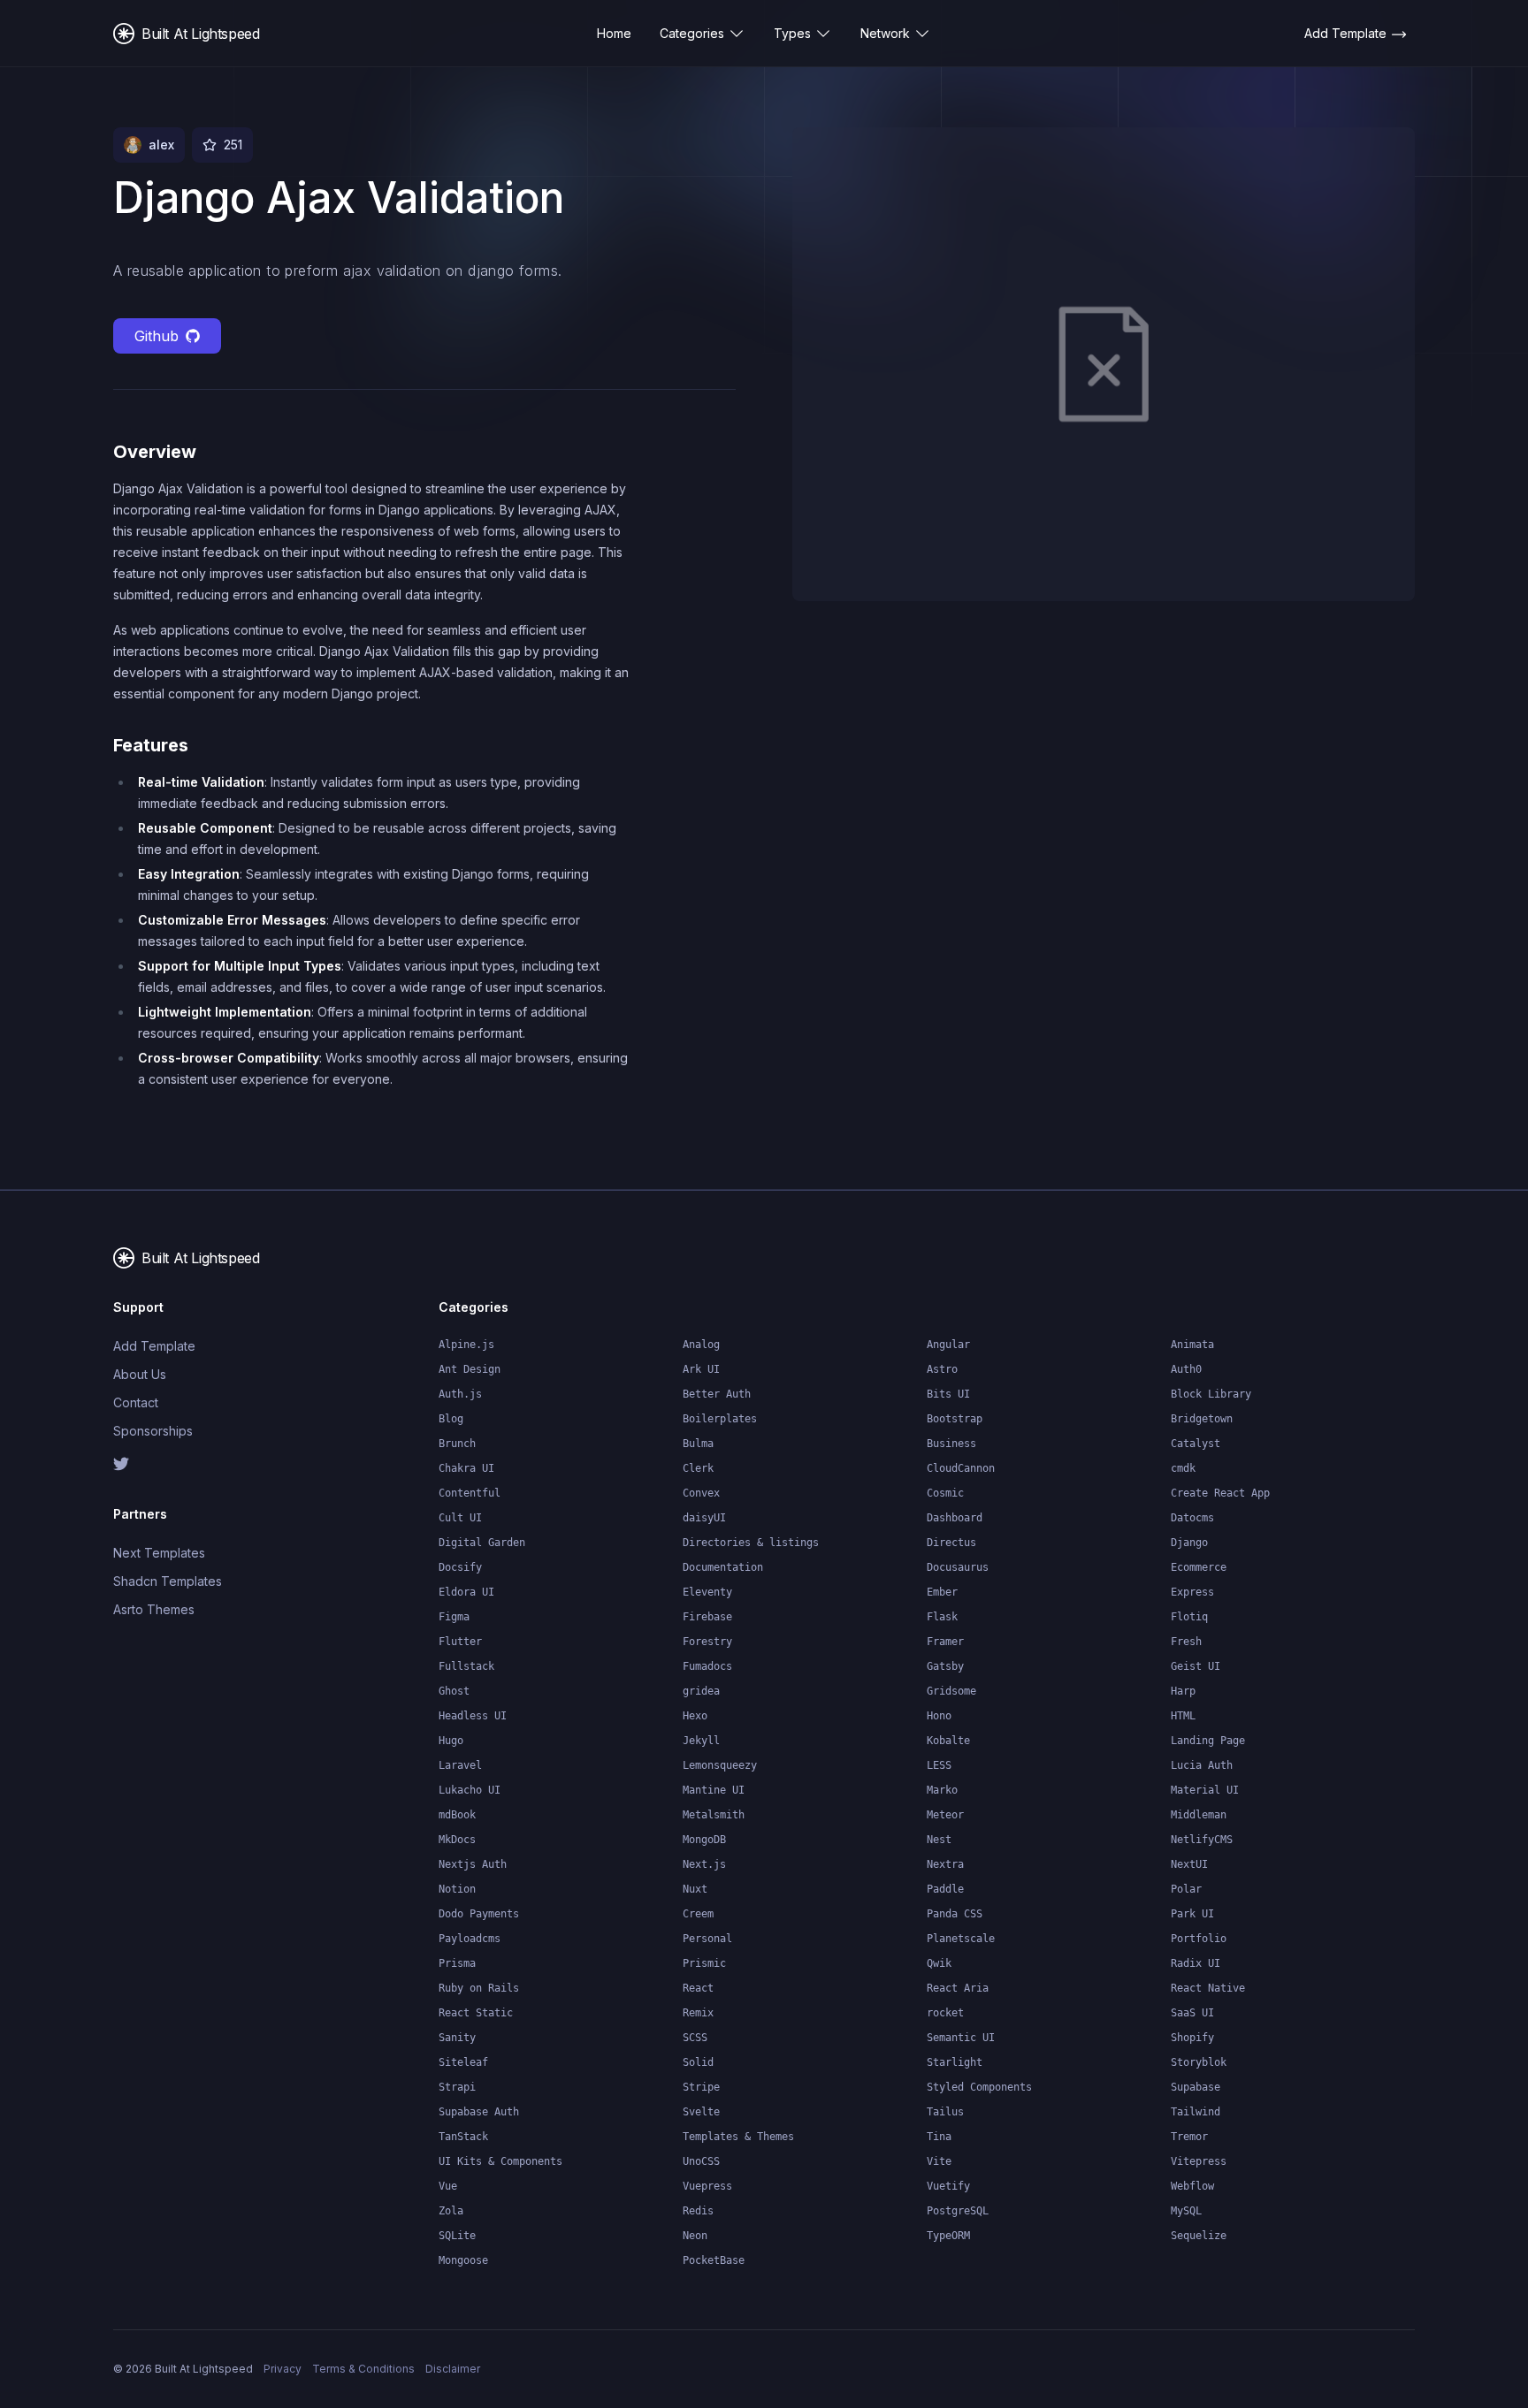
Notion (457, 1889)
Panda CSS (955, 1914)
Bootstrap (955, 1419)
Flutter (460, 1642)
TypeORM (948, 2236)
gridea (701, 1691)
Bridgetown (1202, 1419)
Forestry (707, 1642)
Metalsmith (714, 1815)
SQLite (457, 2236)
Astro (942, 1369)
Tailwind (1196, 2112)
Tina (939, 2137)
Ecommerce (1199, 1567)
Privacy (283, 2369)
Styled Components (979, 2087)
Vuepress (707, 2186)
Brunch (457, 1444)
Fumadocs (707, 1666)
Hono (939, 1716)
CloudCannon (961, 1468)
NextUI (1189, 1864)
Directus (951, 1543)
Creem (698, 1914)
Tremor (1189, 2137)
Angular (948, 1345)
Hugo (451, 1741)
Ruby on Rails (479, 1988)
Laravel (460, 1765)
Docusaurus (958, 1567)
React (698, 1988)
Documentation (723, 1567)
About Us (140, 1374)
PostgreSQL (958, 2211)
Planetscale (961, 1939)
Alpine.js (466, 1345)
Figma (454, 1617)
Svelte (701, 2112)
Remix (698, 2013)
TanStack (463, 2137)
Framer (945, 1642)
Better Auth (717, 1394)
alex (161, 145)
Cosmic (945, 1493)
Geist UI (1196, 1666)
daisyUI (704, 1518)
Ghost (454, 1691)
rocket (945, 2013)
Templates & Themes (738, 2137)
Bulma (698, 1444)
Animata (1192, 1345)
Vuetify (948, 2186)
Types (792, 33)
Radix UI (1196, 1963)
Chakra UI (466, 1468)
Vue (448, 2186)
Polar (1186, 1889)
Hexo (695, 1716)
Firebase (707, 1617)
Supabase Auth (479, 2112)
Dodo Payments (479, 1914)
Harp (1183, 1691)
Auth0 (1186, 1369)
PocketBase (714, 2260)
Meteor (945, 1815)
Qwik (939, 1963)
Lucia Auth (1202, 1765)
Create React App (1220, 1493)
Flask (942, 1617)
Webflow (1192, 2186)
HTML (1183, 1716)
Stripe (701, 2087)
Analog (701, 1345)
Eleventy (707, 1592)
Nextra (945, 1864)
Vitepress (1199, 2161)
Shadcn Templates (168, 1581)
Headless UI (473, 1716)
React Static (476, 2013)
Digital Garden (482, 1543)
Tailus (945, 2112)
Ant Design (470, 1369)
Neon (695, 2236)
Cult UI (460, 1518)
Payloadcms (470, 1939)
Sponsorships (153, 1431)
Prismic (704, 1963)
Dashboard (955, 1518)
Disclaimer (453, 2369)
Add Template (154, 1346)
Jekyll (701, 1741)
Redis (698, 2211)
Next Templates (159, 1553)
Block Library (1211, 1394)
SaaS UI (1192, 2013)
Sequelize (1199, 2236)
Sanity (457, 2038)
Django (1189, 1543)
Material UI (1205, 1790)
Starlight (955, 2062)
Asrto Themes (154, 1609)
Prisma (457, 1963)
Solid (698, 2062)
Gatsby (945, 1666)
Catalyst (1196, 1444)
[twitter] (187, 1464)
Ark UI (701, 1369)
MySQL (1186, 2211)
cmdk (1183, 1468)
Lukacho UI (470, 1790)
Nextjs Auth (473, 1864)
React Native (1208, 1988)
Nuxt (695, 1889)
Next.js (704, 1864)
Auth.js (460, 1394)
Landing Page (1208, 1741)
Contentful (470, 1493)
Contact (136, 1402)
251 (233, 145)
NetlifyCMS (1202, 1840)
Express (1192, 1592)
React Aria (958, 1988)
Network (885, 33)
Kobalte (948, 1741)
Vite (939, 2161)
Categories (692, 33)
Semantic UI (961, 2038)
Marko (942, 1790)
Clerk (698, 1468)
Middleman (1199, 1815)
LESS (939, 1765)
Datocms (1192, 1518)
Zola (451, 2211)
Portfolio (1199, 1939)
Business (951, 1444)
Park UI (1192, 1914)
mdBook (457, 1815)
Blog (451, 1419)
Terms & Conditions (363, 2369)
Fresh (1186, 1642)
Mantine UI (714, 1790)
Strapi (457, 2087)
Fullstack (466, 1666)
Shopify (1192, 2038)
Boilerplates (720, 1419)
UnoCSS (701, 2161)
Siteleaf (463, 2062)
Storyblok (1199, 2062)
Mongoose (463, 2260)
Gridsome (951, 1691)
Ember (942, 1592)
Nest (939, 1840)
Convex (701, 1493)
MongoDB (704, 1840)
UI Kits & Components (500, 2161)
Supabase (1196, 2087)
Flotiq (1189, 1617)
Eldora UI (466, 1592)
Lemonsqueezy (720, 1765)
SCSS (695, 2038)
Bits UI (948, 1394)
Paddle (945, 1889)
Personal (707, 1939)
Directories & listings (751, 1543)
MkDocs (457, 1840)
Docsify (460, 1567)
